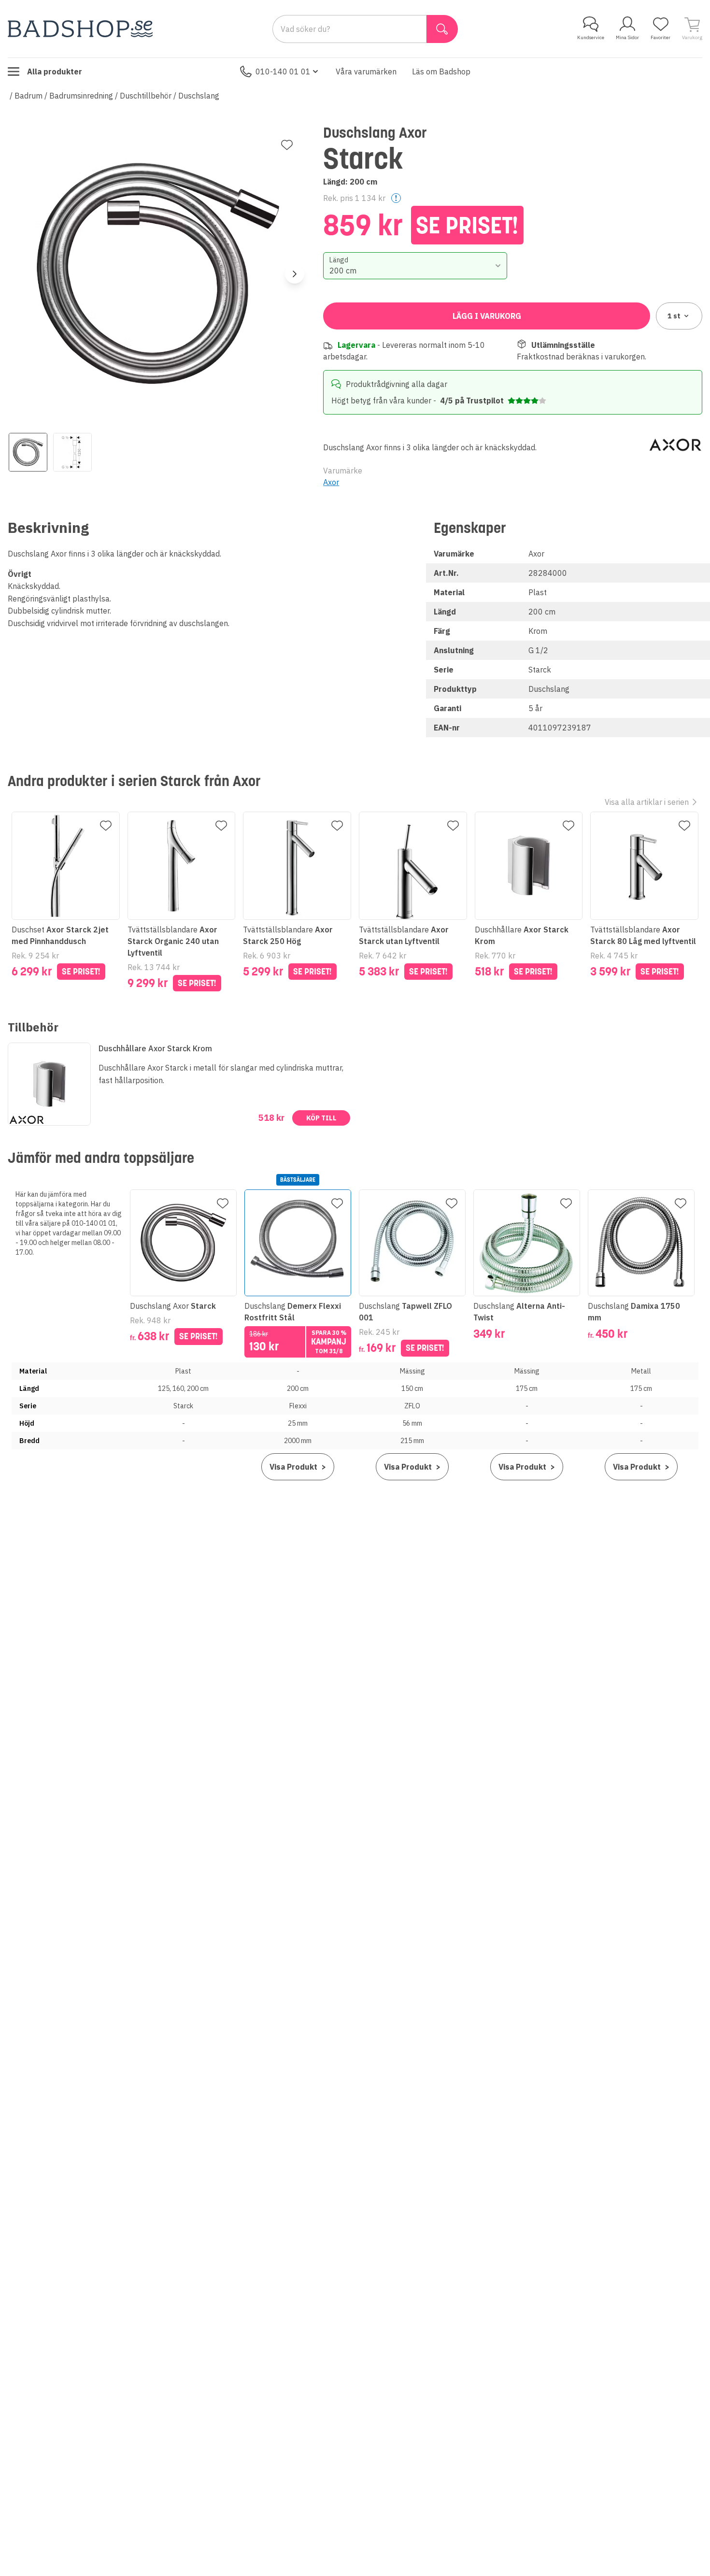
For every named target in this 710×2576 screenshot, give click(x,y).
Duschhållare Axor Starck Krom (155, 1048)
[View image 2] (72, 452)
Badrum (28, 96)
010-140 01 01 (283, 72)
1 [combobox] (674, 316)
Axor (331, 482)
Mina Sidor (627, 37)
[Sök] (442, 29)
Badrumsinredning (81, 96)
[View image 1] (28, 452)
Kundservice (591, 37)
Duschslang (199, 96)
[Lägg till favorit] (287, 145)
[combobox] (415, 266)
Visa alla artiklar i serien (647, 802)
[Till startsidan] (80, 29)
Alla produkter (55, 72)
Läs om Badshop (441, 72)
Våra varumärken (366, 72)
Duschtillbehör (146, 96)
